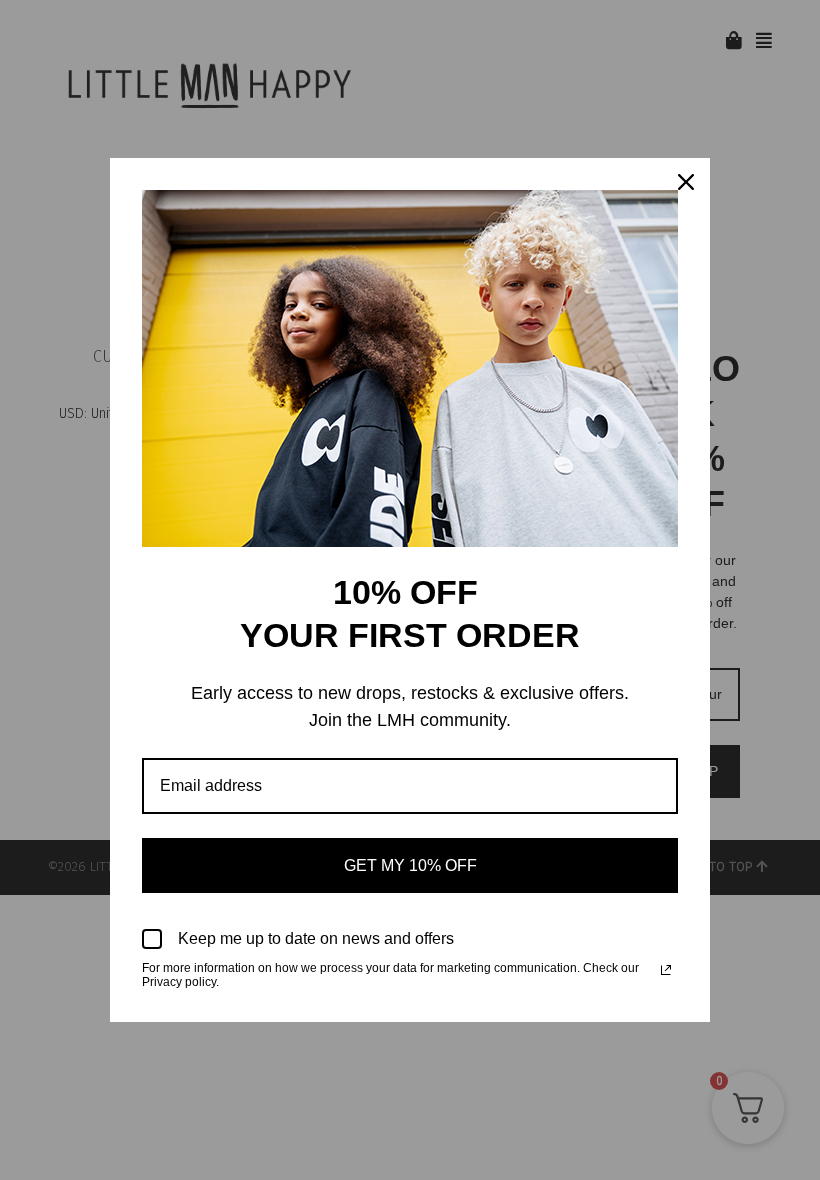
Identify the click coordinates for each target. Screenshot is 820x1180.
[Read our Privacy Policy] (666, 970)
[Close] (686, 182)
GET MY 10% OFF (410, 865)
